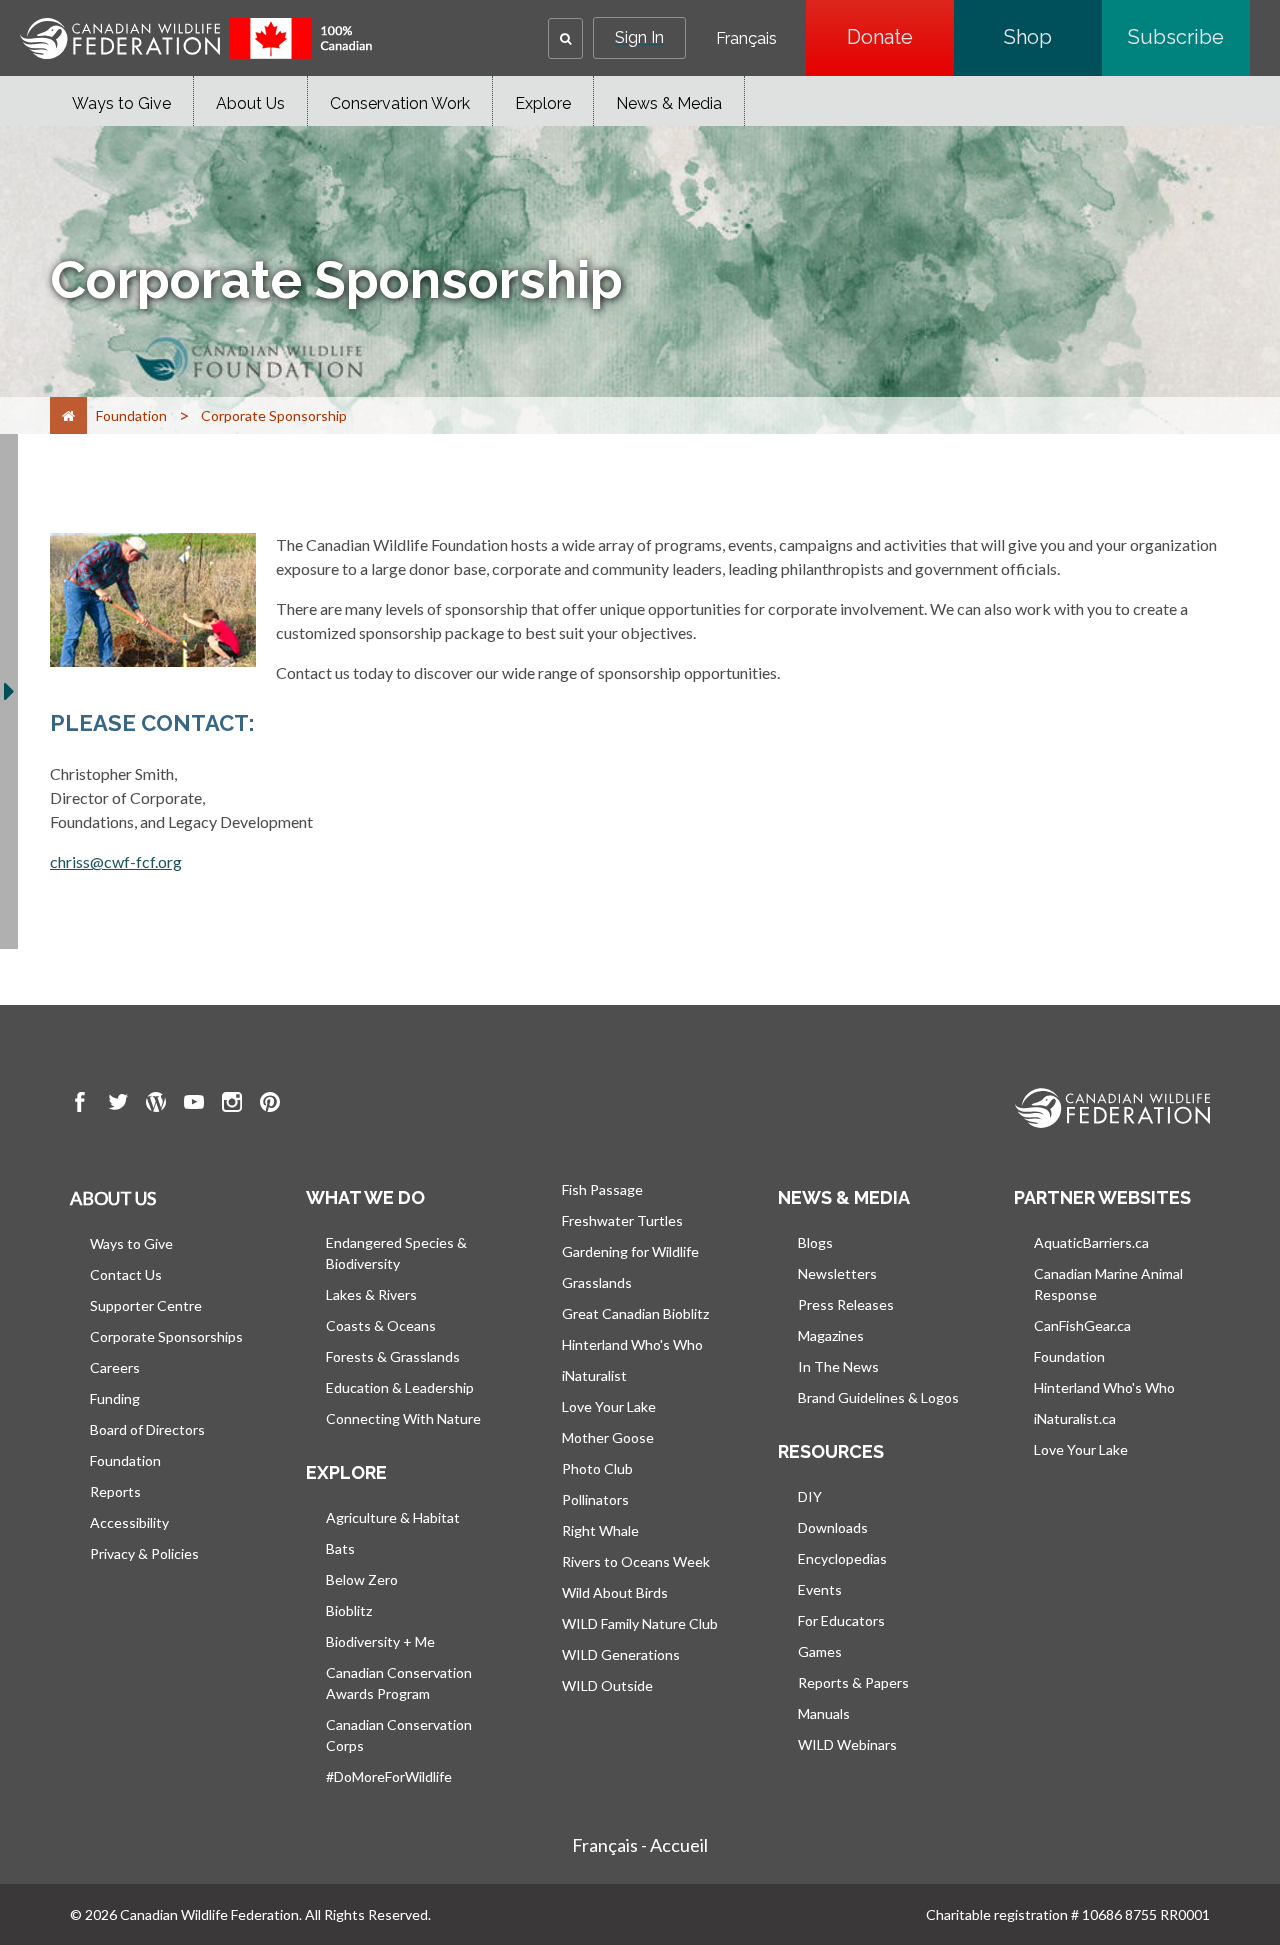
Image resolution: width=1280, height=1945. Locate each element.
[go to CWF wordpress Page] (156, 1105)
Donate (900, 37)
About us (113, 1198)
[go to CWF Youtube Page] (194, 1105)
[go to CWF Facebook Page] (80, 1105)
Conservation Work (400, 103)
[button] (565, 38)
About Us (250, 103)
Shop (1053, 37)
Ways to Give (121, 103)
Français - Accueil (640, 1845)
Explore (543, 103)
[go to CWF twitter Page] (118, 1105)
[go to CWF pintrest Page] (270, 1105)
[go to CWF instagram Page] (232, 1105)
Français (746, 39)
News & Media (669, 103)
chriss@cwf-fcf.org (116, 861)
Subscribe (1189, 37)
